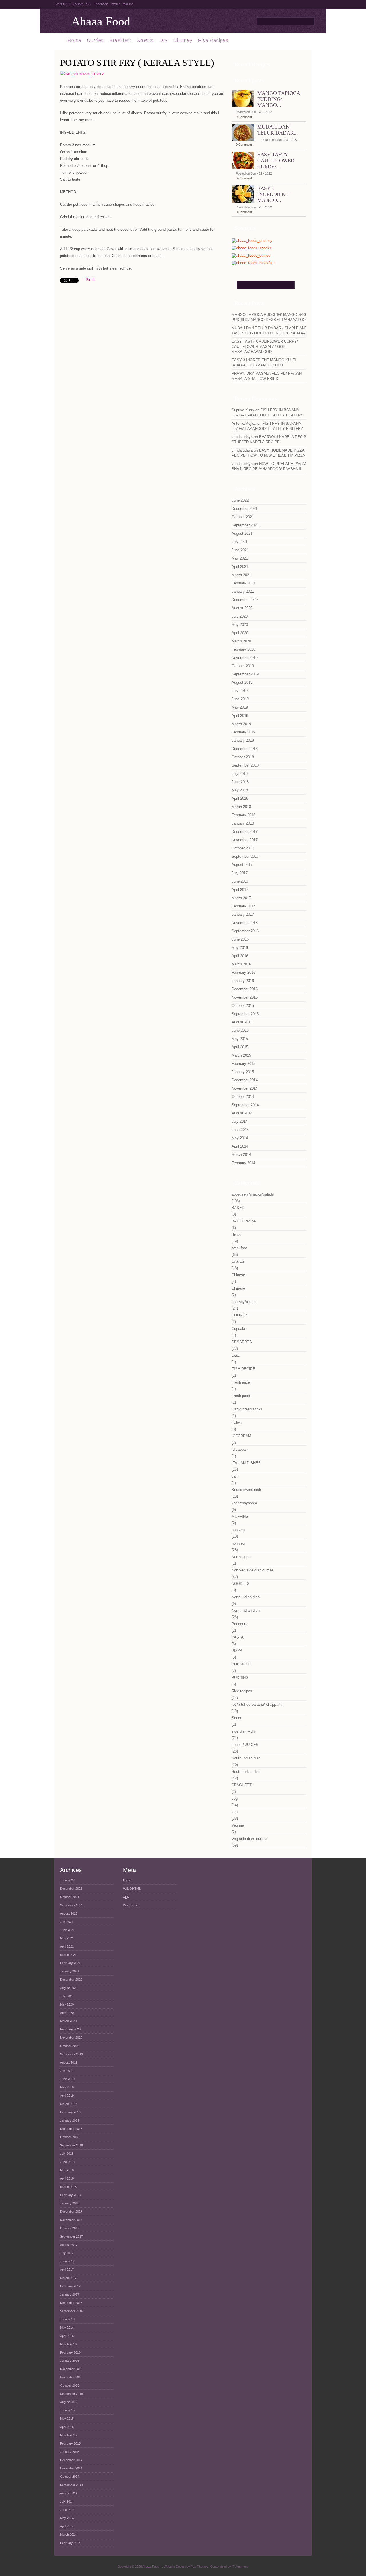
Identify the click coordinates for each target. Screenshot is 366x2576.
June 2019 (240, 699)
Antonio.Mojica (244, 423)
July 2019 (240, 691)
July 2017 (240, 873)
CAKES (238, 1261)
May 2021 (240, 558)
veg (235, 1798)
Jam (235, 1476)
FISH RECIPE (243, 1369)
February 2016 (243, 972)
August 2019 (242, 682)
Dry (163, 40)
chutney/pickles (245, 1302)
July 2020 (240, 616)
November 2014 (245, 1088)
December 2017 (245, 832)
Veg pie (238, 1825)
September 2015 (245, 1014)
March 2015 (241, 1055)
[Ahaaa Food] (58, 40)
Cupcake (239, 1329)
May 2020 (240, 625)
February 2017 (243, 906)
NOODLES (241, 1584)
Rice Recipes (213, 40)
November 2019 (245, 658)
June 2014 (240, 1130)
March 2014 (241, 1155)
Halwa (237, 1423)
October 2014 (243, 1097)
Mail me (128, 4)
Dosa (236, 1355)
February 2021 (243, 583)
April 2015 (240, 1047)
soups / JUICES (245, 1745)
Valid (132, 1889)
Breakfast (120, 40)
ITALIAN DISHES (246, 1463)
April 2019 (240, 716)
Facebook (101, 4)
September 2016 (245, 931)
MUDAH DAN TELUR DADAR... (278, 130)
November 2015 (245, 997)
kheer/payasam (244, 1503)
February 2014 (243, 1163)
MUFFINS (240, 1516)
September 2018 (245, 765)
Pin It (90, 280)
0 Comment (244, 117)
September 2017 (245, 856)
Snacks (145, 40)
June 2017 (240, 881)
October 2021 (243, 517)
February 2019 (243, 732)
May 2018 (240, 790)
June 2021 (240, 550)
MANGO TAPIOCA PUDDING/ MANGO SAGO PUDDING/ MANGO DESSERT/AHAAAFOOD (270, 317)
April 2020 (240, 633)
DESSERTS (242, 1342)
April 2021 (240, 567)
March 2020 (241, 641)
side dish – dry (244, 1731)
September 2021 (245, 525)
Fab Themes (200, 2567)
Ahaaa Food (101, 21)
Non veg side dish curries (253, 1570)
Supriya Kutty (243, 410)
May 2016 (240, 948)
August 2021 (242, 533)
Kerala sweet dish (246, 1490)
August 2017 (242, 865)
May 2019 (240, 707)
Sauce (237, 1718)
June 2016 (240, 939)
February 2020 (243, 649)
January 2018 (243, 823)
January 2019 (243, 740)
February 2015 (243, 1064)
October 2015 (243, 1006)
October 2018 (243, 757)
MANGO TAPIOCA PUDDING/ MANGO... (279, 99)
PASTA (238, 1637)
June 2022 (240, 500)
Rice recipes (242, 1691)
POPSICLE (241, 1664)
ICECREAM (241, 1436)
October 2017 (243, 848)
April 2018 (240, 798)
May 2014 (240, 1138)
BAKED (238, 1208)
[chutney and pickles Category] (252, 241)
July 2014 (240, 1121)
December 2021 (245, 509)
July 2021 (240, 542)
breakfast (239, 1248)
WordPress (131, 1905)
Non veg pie (241, 1557)
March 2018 (241, 807)
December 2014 (245, 1080)
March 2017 (241, 898)
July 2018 (240, 774)
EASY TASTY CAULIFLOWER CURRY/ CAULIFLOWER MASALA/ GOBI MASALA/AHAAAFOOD (265, 347)
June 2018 (240, 782)
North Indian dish (246, 1597)
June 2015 (240, 1030)
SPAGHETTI (242, 1785)
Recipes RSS (82, 4)
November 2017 (245, 840)
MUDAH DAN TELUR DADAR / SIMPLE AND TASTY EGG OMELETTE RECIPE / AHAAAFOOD (274, 331)
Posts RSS (62, 4)
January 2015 (243, 1072)
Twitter (115, 4)
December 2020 (245, 600)
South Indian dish (246, 1758)
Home (74, 40)
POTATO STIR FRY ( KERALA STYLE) (137, 63)
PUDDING (240, 1678)
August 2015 (242, 1022)
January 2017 (243, 914)
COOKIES (240, 1315)
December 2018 (245, 749)
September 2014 (245, 1105)
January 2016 (243, 981)
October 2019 (243, 666)
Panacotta (240, 1624)
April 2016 (240, 956)
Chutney (182, 40)
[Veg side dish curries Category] (251, 256)
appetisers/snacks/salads (253, 1194)
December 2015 (245, 989)
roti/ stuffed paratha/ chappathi (257, 1704)
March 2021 (241, 575)
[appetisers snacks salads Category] (251, 248)
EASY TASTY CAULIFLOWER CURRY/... (276, 161)
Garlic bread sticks (247, 1409)
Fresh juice (241, 1382)
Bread (236, 1235)
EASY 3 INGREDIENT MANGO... (273, 194)
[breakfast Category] (253, 263)
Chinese (238, 1275)
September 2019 (245, 674)
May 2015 (240, 1039)
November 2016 (245, 923)
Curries (95, 40)
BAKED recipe (244, 1221)
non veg (238, 1530)
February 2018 (243, 815)
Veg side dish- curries (249, 1839)
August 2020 (242, 608)
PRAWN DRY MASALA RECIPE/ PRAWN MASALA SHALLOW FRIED (267, 376)
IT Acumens (240, 2567)
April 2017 (240, 890)
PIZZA (237, 1651)
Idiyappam (240, 1449)
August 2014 (242, 1113)
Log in (127, 1880)
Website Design (175, 2567)
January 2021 (243, 591)
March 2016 (241, 964)
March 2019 (241, 724)
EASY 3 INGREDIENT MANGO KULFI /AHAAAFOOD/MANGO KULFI (264, 363)
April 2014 (240, 1146)
